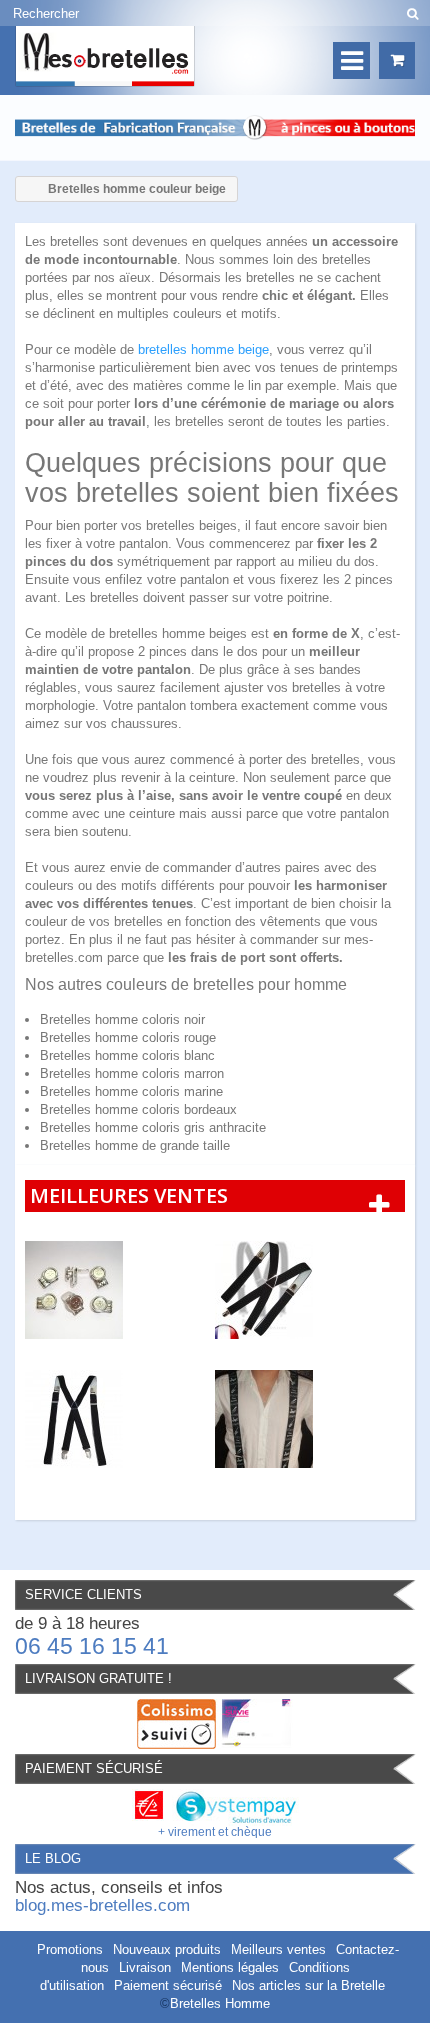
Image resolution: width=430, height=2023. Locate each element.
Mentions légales (230, 1967)
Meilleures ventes (129, 1195)
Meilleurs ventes (278, 1949)
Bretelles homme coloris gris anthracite (153, 1127)
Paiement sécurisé (168, 1985)
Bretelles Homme (220, 2003)
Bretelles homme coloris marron (132, 1073)
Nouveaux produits (167, 1949)
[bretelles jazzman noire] (310, 1419)
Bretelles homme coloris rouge (128, 1037)
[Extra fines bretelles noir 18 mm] (120, 1419)
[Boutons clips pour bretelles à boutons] (120, 1290)
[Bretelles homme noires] (310, 1290)
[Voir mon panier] (397, 60)
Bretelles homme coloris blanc (127, 1055)
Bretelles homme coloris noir (122, 1019)
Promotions (70, 1949)
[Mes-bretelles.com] (105, 56)
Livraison (145, 1967)
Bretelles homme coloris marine (131, 1091)
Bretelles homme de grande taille (135, 1145)
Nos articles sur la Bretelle (308, 1985)
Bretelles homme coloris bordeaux (138, 1109)
